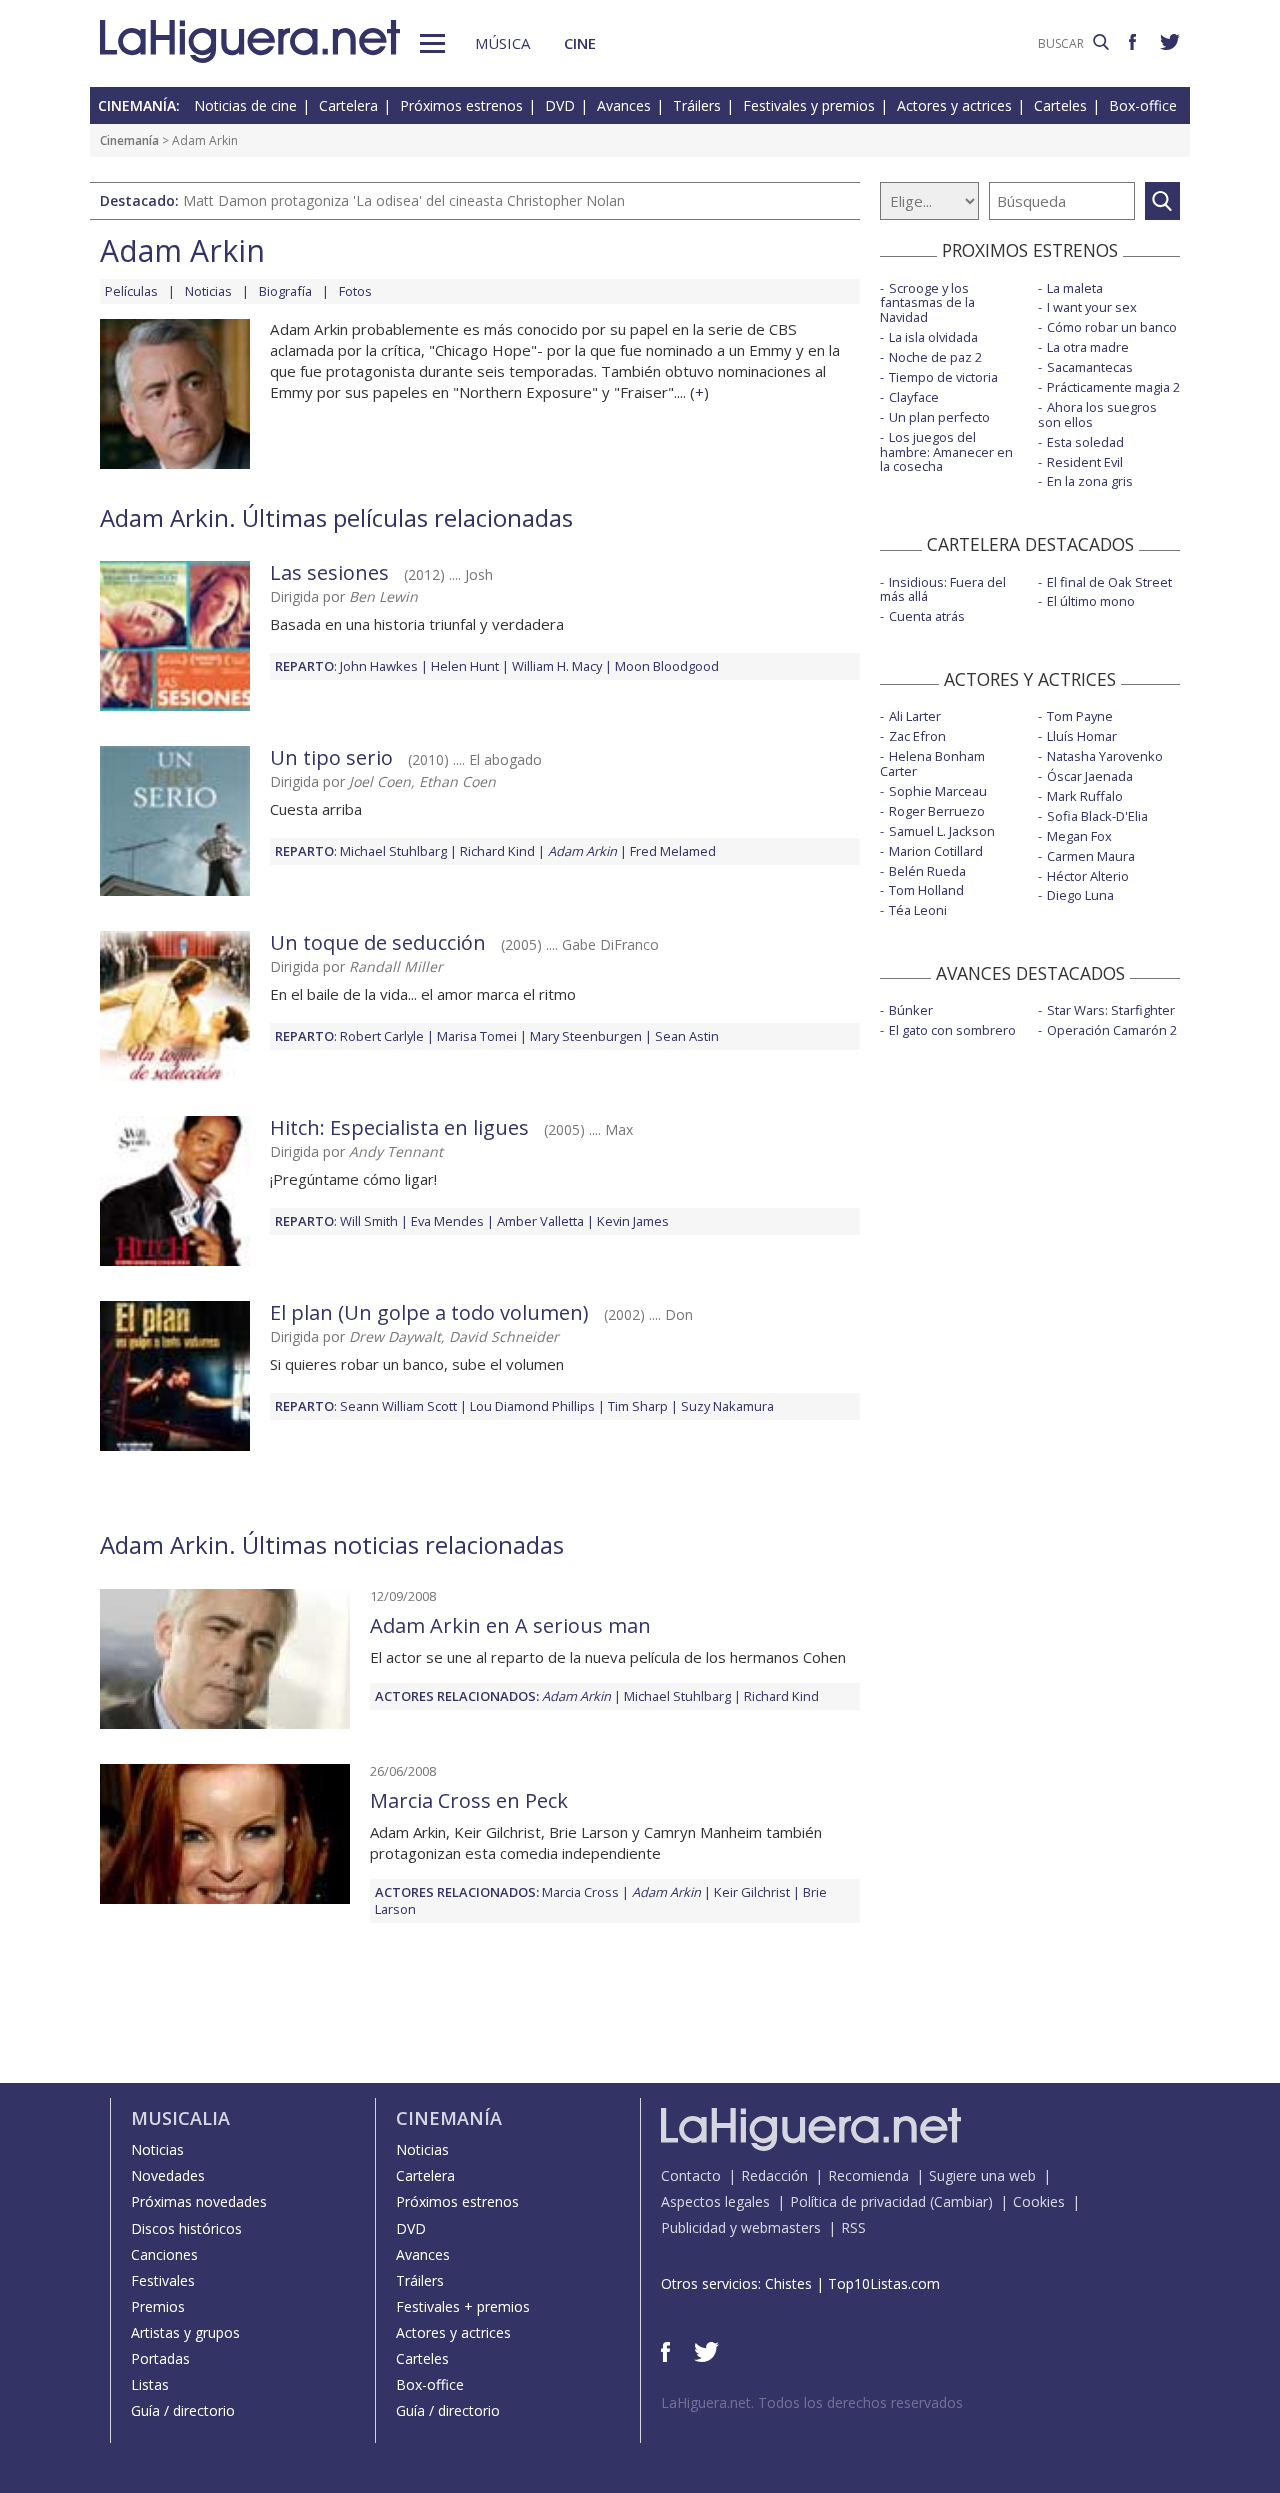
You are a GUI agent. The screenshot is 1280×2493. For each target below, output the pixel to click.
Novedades (168, 2175)
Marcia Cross (580, 1892)
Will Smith (369, 1221)
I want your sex (1092, 307)
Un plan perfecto (939, 417)
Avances (624, 105)
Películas (131, 291)
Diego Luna (1080, 895)
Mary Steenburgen (586, 1036)
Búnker (911, 1010)
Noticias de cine (245, 105)
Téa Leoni (918, 910)
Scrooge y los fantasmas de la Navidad (927, 303)
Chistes (788, 2283)
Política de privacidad (858, 2201)
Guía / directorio (183, 2410)
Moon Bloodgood (667, 666)
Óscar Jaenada (1090, 776)
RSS (853, 2227)
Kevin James (633, 1221)
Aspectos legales (715, 2201)
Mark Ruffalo (1085, 796)
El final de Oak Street (1109, 582)
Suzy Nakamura (727, 1406)
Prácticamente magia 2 (1113, 387)
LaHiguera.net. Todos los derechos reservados (812, 2402)
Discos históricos (186, 2228)
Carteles (1060, 105)
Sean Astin (687, 1036)
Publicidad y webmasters (741, 2227)
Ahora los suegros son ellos (1097, 414)
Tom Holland (926, 890)
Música (502, 43)
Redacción (774, 2175)
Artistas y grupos (185, 2332)
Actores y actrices (954, 105)
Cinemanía (129, 140)
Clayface (914, 397)
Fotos (355, 291)
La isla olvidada (933, 337)
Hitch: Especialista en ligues (399, 1127)
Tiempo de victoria (943, 377)
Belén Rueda (927, 871)
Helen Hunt (465, 666)
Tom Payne (1080, 716)
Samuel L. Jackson (942, 831)
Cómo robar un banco (1112, 327)
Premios (158, 2306)
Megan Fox (1079, 836)
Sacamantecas (1090, 367)
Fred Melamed (673, 851)
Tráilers (697, 105)
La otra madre (1088, 347)
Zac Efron (917, 736)
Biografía (285, 291)
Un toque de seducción (378, 942)
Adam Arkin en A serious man (510, 1625)
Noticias (208, 291)
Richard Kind (497, 851)
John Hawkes (379, 666)
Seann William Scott (398, 1406)
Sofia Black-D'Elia (1097, 816)
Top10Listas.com (884, 2283)
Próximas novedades (199, 2201)
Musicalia (180, 2118)
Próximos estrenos (461, 105)
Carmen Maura (1091, 856)
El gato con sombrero (952, 1030)
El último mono (1091, 601)
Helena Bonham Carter (932, 763)
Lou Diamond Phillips (532, 1406)
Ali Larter (915, 716)
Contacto (691, 2175)
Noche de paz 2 (935, 357)
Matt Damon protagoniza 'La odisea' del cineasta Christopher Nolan (404, 200)
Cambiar (961, 2201)
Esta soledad (1085, 442)
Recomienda (868, 2175)
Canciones (164, 2254)
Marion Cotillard (936, 851)
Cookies (1039, 2201)
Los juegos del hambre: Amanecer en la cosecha (946, 452)
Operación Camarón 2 (1112, 1030)
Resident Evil (1085, 462)
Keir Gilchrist (752, 1892)
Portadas (160, 2358)
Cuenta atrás (927, 616)
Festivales (163, 2280)
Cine (580, 43)
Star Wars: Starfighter (1111, 1010)
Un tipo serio (331, 757)
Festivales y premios (809, 105)
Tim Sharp (638, 1406)
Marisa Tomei (477, 1036)
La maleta (1075, 288)
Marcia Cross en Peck (469, 1800)
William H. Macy (557, 666)
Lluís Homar (1082, 736)
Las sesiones (329, 572)
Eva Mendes (447, 1221)
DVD (560, 105)
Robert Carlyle (382, 1036)
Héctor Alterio (1088, 876)
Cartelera (348, 105)
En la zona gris (1090, 481)
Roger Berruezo (937, 811)
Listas (150, 2384)
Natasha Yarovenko (1105, 756)
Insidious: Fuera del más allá (943, 589)
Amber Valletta (540, 1221)
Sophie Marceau (938, 791)
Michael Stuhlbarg (393, 851)
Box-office (1143, 105)
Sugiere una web (982, 2175)
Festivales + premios (463, 2306)
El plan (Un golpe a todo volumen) (429, 1312)
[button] (432, 43)
